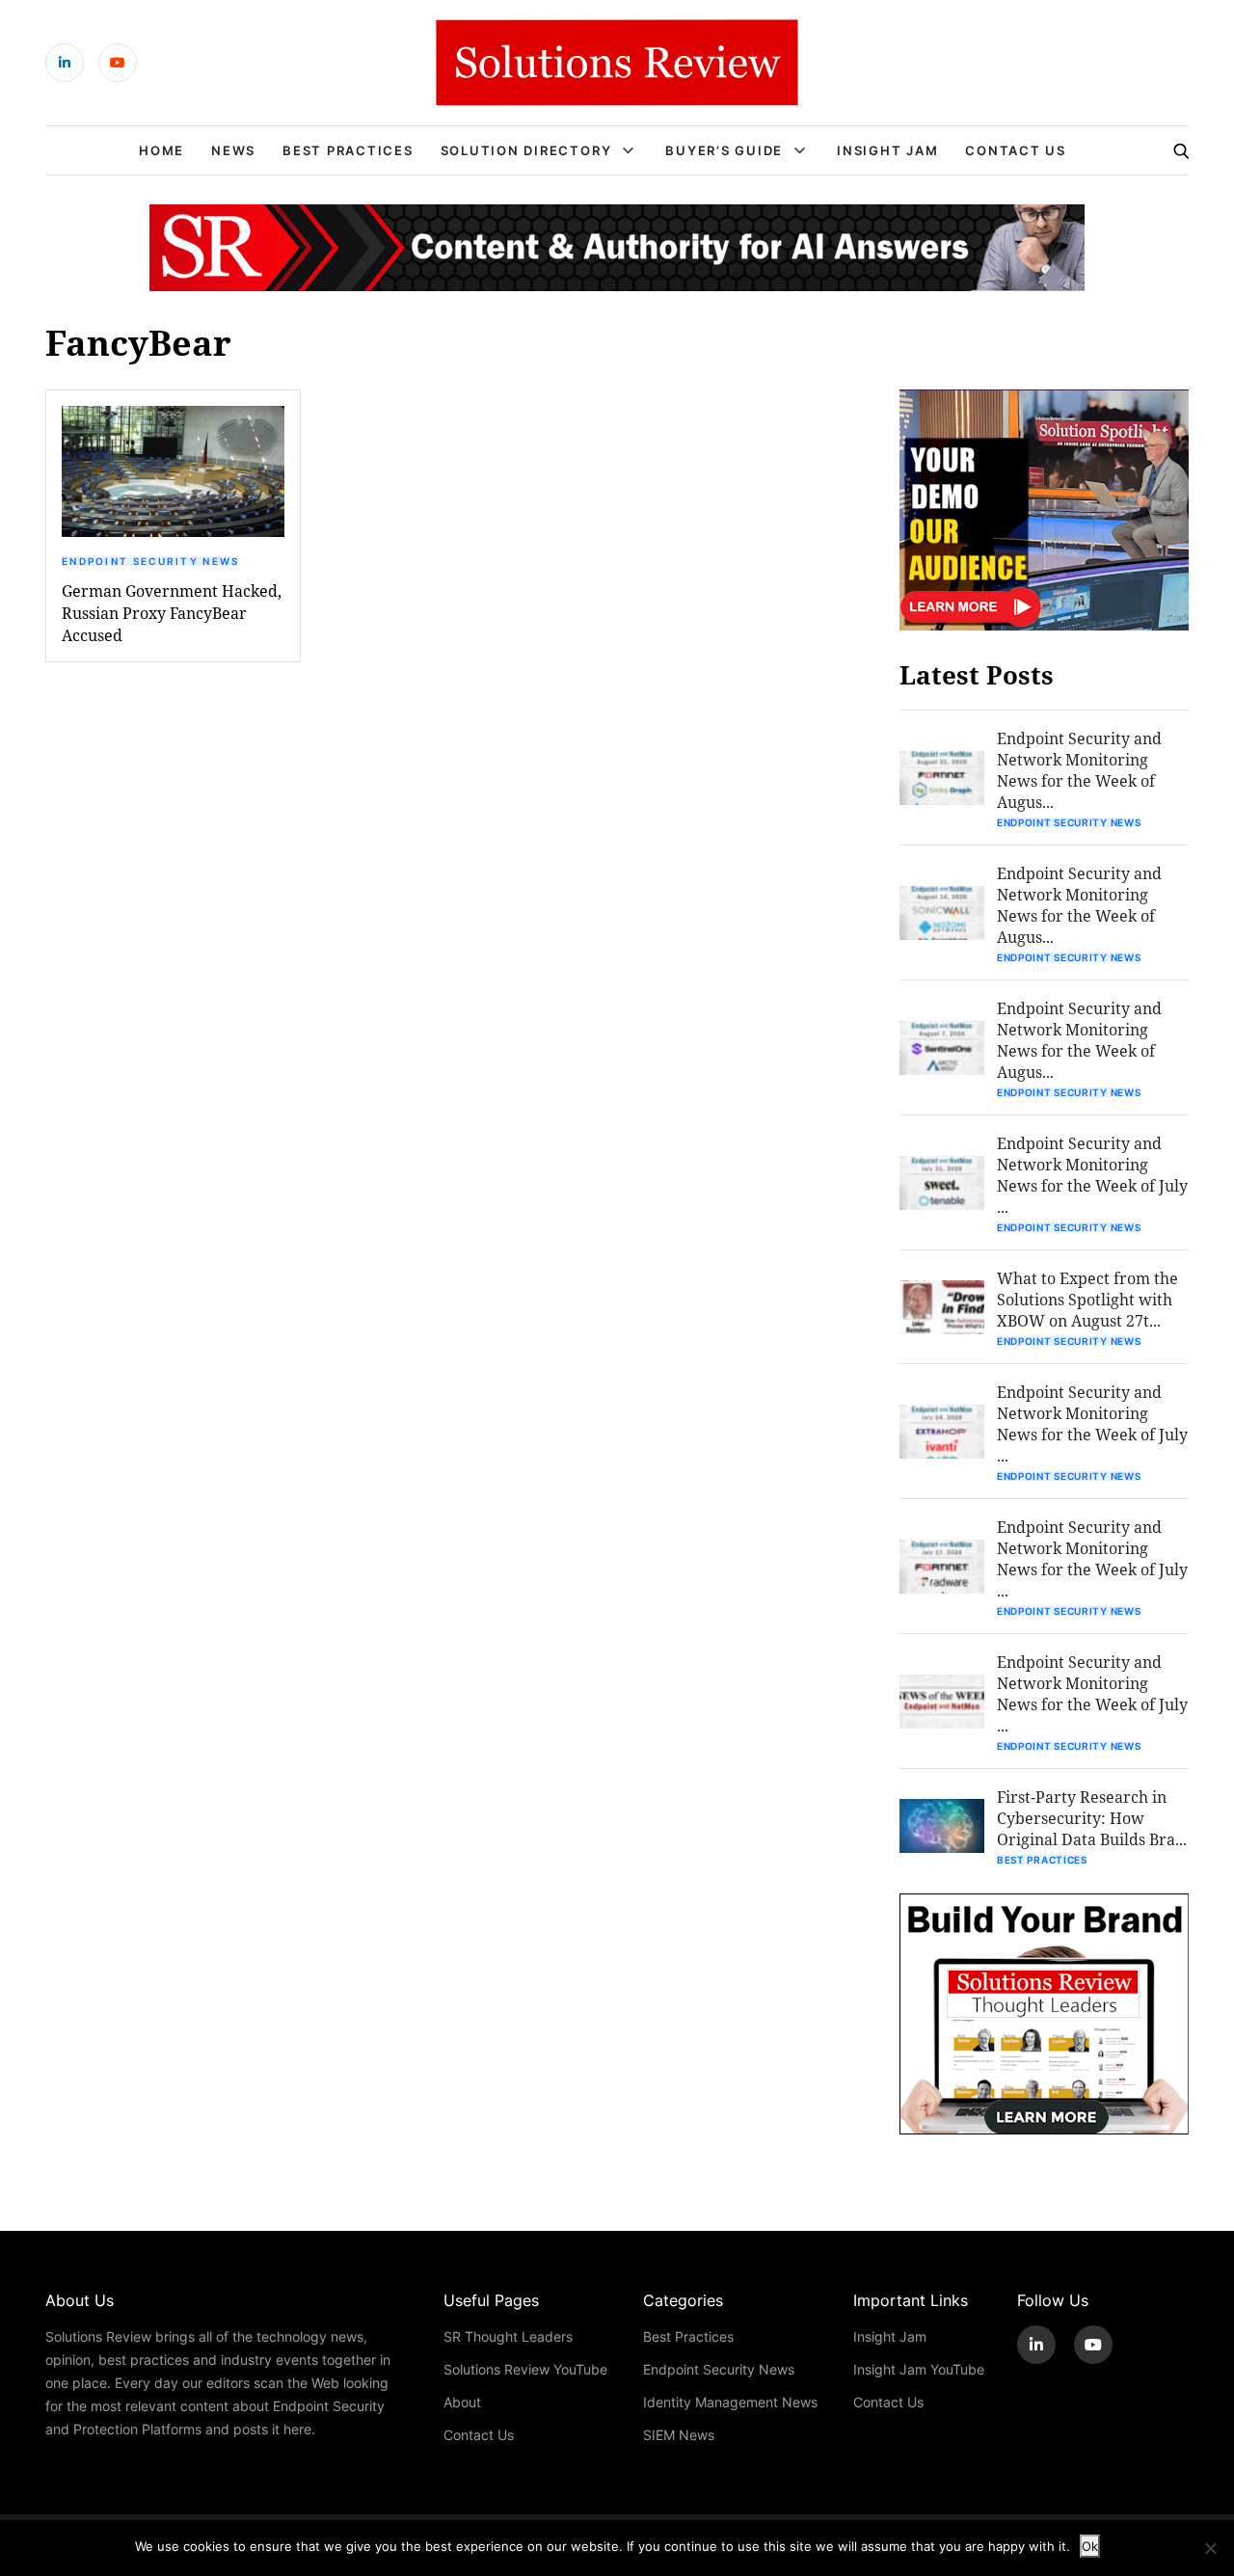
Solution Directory (526, 150)
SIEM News (679, 2435)
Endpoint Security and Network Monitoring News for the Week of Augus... (1079, 770)
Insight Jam (887, 150)
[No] (1210, 2548)
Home (161, 150)
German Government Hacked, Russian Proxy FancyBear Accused (172, 613)
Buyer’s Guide (724, 150)
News (233, 150)
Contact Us (1016, 150)
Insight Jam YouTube (919, 2369)
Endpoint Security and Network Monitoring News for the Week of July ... (1092, 1175)
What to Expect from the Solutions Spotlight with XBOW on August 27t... (1087, 1299)
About (462, 2402)
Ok (1090, 2546)
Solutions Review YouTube (525, 2369)
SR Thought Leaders (508, 2336)
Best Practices (348, 150)
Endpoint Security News (151, 561)
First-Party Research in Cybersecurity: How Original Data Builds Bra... (1092, 1818)
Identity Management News (730, 2402)
